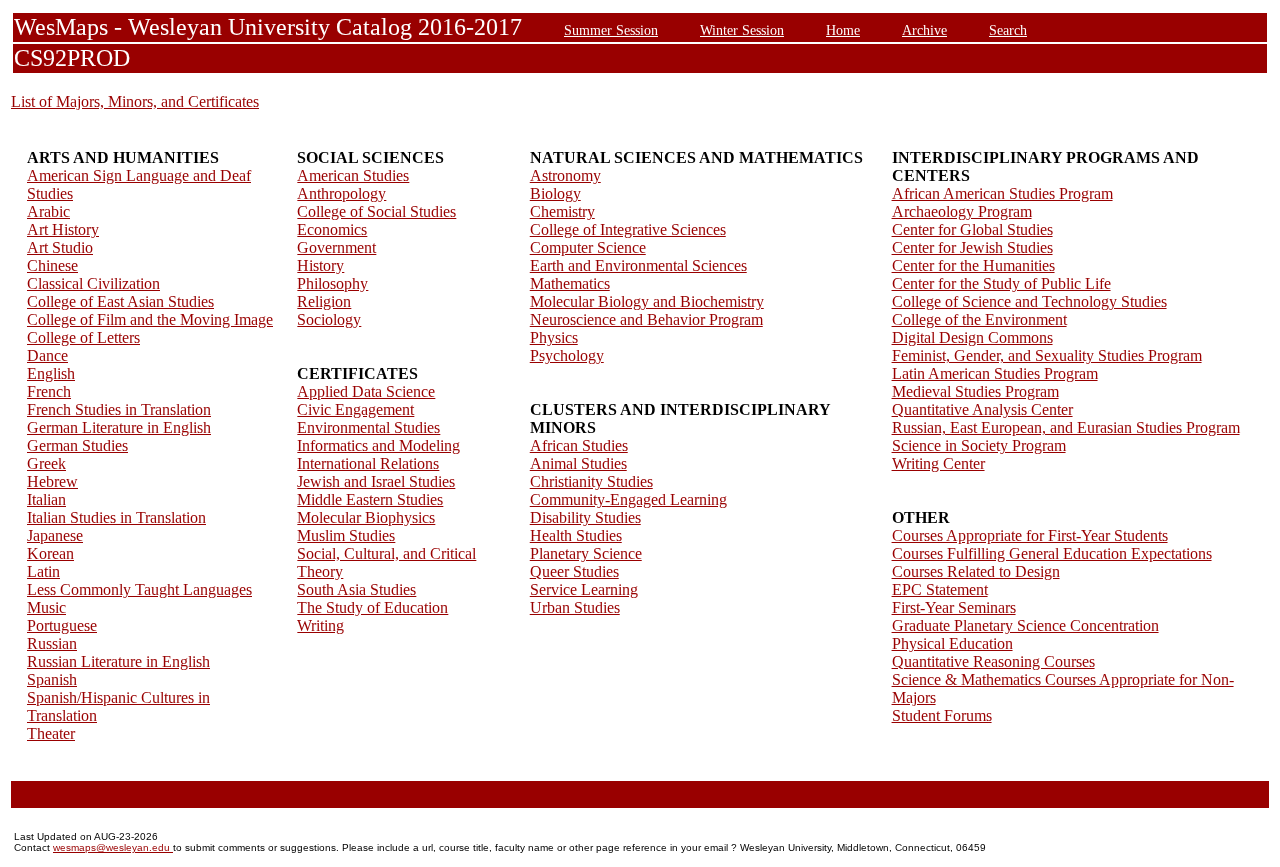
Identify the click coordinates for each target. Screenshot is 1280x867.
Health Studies (576, 535)
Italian (46, 499)
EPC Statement (940, 589)
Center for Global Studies (972, 229)
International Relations (368, 463)
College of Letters (83, 337)
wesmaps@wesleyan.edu (113, 847)
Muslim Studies (346, 535)
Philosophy (332, 283)
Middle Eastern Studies (370, 499)
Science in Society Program (979, 445)
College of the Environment (979, 319)
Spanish (52, 679)
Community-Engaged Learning (628, 499)
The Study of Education (372, 607)
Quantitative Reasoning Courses (993, 661)
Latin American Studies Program (995, 373)
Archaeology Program (962, 211)
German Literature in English (119, 427)
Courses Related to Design (976, 571)
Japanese (55, 535)
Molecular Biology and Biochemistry (647, 301)
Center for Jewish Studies (972, 247)
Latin (43, 571)
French (49, 391)
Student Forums (942, 715)
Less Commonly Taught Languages (139, 589)
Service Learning (584, 589)
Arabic (48, 211)
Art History (63, 229)
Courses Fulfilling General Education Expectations (1052, 553)
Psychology (567, 355)
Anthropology (341, 193)
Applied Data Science (366, 391)
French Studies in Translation (119, 409)
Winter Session (742, 30)
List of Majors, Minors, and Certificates (135, 101)
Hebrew (52, 481)
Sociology (329, 319)
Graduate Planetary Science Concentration (1025, 625)
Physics (554, 337)
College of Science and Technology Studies (1029, 301)
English (51, 373)
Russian (52, 643)
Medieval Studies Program (975, 391)
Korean (50, 553)
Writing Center (938, 463)
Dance (47, 355)
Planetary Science (586, 553)
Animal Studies (578, 463)
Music (46, 607)
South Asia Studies (356, 589)
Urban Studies (575, 607)
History (320, 265)
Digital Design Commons (972, 337)
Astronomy (565, 175)
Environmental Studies (368, 427)
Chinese (52, 265)
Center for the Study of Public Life (1001, 283)
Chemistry (562, 211)
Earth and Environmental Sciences (638, 265)
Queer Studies (574, 571)
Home (843, 30)
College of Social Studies (376, 211)
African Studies (579, 445)
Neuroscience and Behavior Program (646, 319)
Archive (924, 30)
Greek (46, 463)
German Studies (77, 445)
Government (336, 247)
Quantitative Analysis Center (982, 409)
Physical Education (952, 643)
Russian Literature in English (118, 661)
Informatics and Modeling (378, 445)
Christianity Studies (591, 481)
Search (1008, 30)
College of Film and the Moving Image (150, 319)
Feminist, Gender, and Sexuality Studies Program (1047, 355)
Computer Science (588, 247)
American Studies (353, 175)
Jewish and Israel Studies (376, 481)
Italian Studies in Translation (116, 517)
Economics (332, 229)
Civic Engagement (355, 409)
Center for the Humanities (973, 265)
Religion (324, 301)
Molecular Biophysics (366, 517)
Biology (555, 193)
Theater (51, 733)
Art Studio (60, 247)
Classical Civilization (93, 283)
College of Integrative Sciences (628, 229)
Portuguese (62, 625)
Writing (320, 625)
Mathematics (570, 283)
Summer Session (611, 30)
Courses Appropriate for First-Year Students (1030, 535)
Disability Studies (585, 517)
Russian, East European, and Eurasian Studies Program (1066, 427)
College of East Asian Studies (120, 301)
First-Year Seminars (954, 607)
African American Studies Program (1002, 193)
